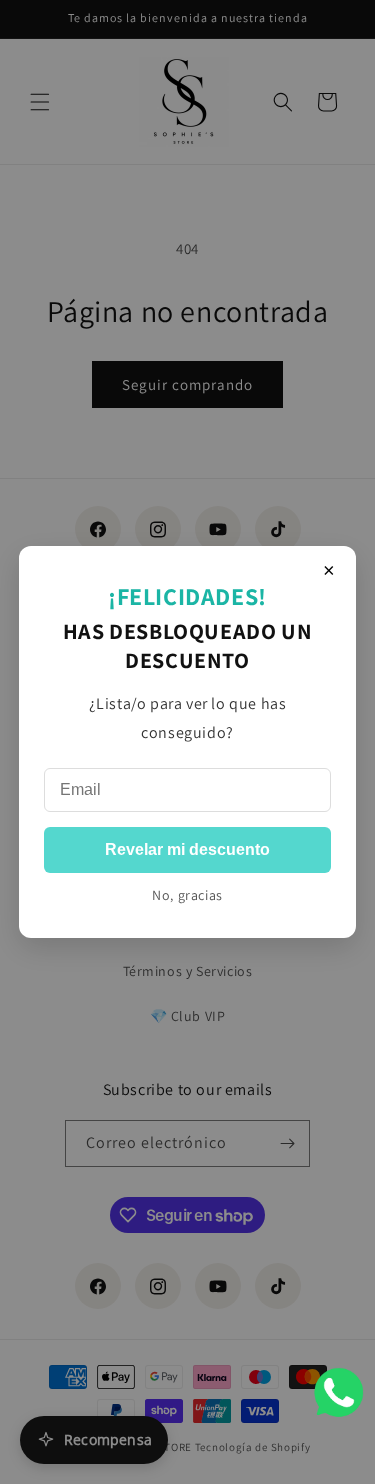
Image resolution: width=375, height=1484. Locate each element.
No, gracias (187, 895)
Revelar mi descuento (187, 849)
